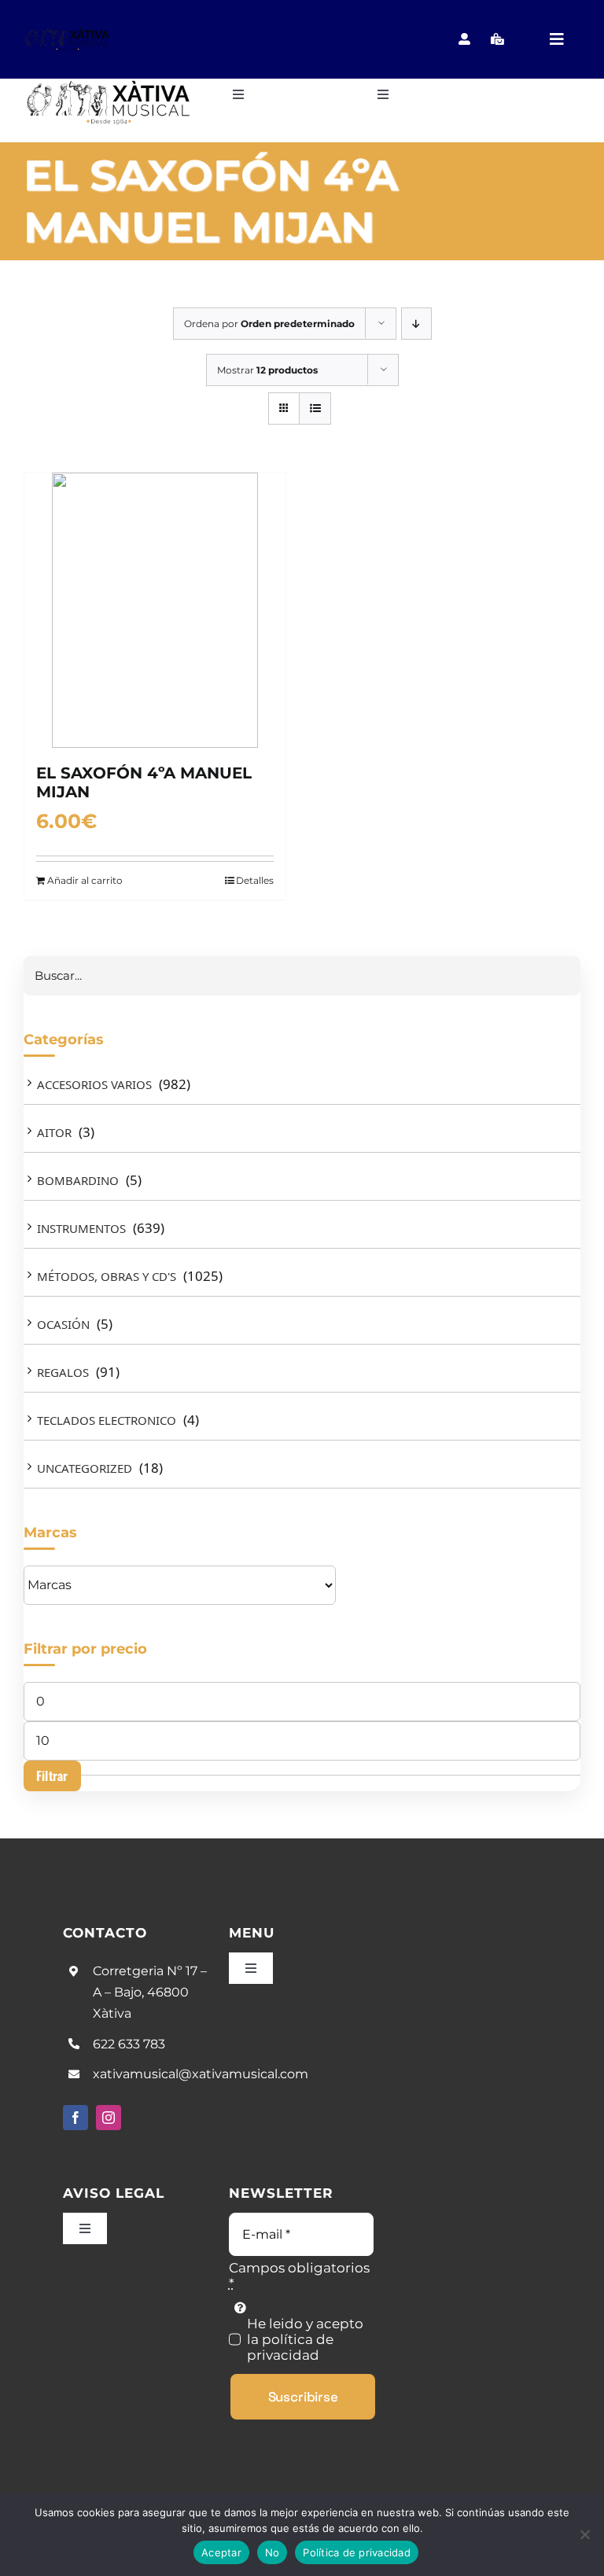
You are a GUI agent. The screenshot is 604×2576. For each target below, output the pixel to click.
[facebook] (75, 2118)
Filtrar (52, 1776)
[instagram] (109, 2118)
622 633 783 (129, 2044)
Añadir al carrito (85, 880)
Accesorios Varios (94, 1084)
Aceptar (221, 2552)
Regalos (63, 1372)
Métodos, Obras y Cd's (107, 1276)
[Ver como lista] (315, 408)
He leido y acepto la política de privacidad (305, 2339)
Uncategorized (85, 1468)
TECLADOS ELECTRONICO (107, 1420)
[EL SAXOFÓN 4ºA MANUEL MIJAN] (155, 610)
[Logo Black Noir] (68, 33)
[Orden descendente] (416, 324)
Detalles (255, 880)
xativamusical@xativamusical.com (201, 2074)
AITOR (54, 1132)
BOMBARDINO (78, 1180)
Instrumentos (81, 1228)
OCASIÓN (63, 1324)
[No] (584, 2534)
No (273, 2552)
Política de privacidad (357, 2552)
